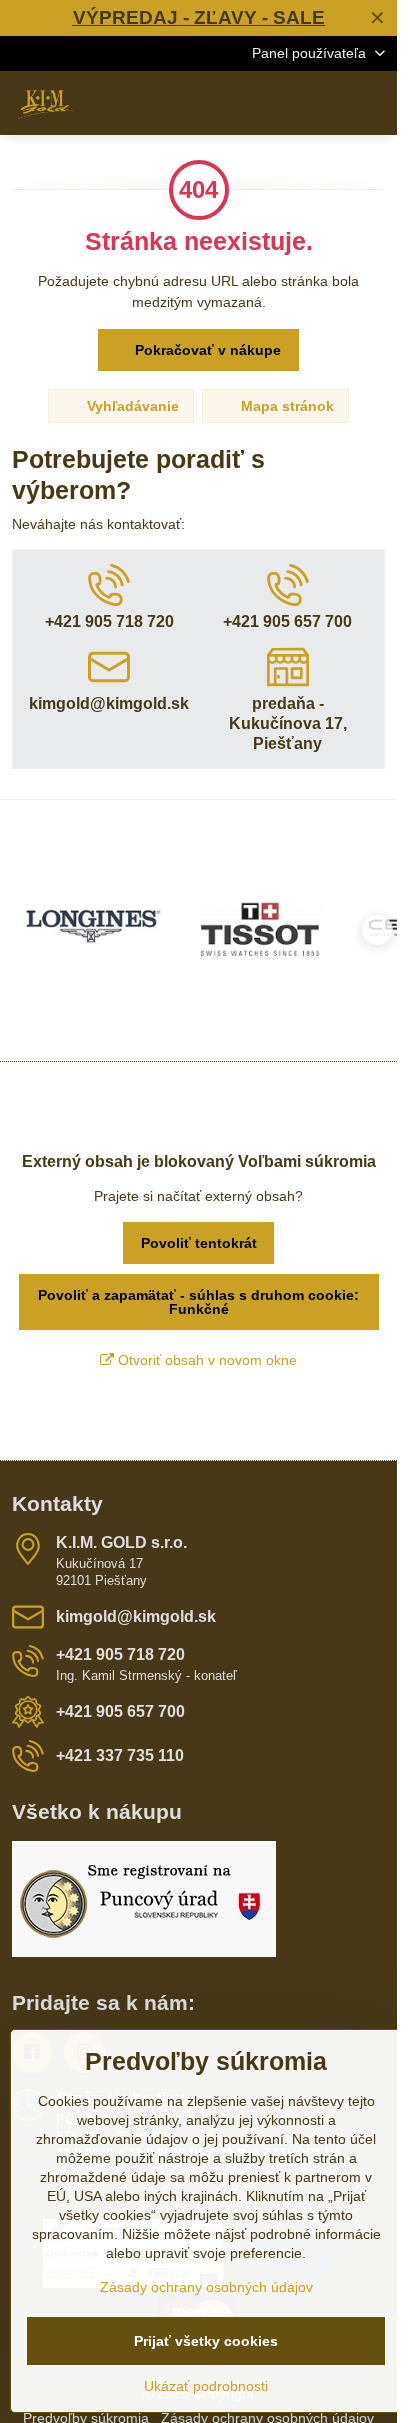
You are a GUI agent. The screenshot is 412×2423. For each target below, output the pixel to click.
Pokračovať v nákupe (206, 350)
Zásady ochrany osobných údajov (206, 2287)
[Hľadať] (277, 103)
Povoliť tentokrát (199, 1243)
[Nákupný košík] (325, 103)
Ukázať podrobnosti (206, 2386)
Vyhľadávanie (131, 406)
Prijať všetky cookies (206, 2341)
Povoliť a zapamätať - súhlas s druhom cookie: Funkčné (198, 1302)
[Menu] (373, 103)
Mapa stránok (285, 406)
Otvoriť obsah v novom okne (205, 1360)
